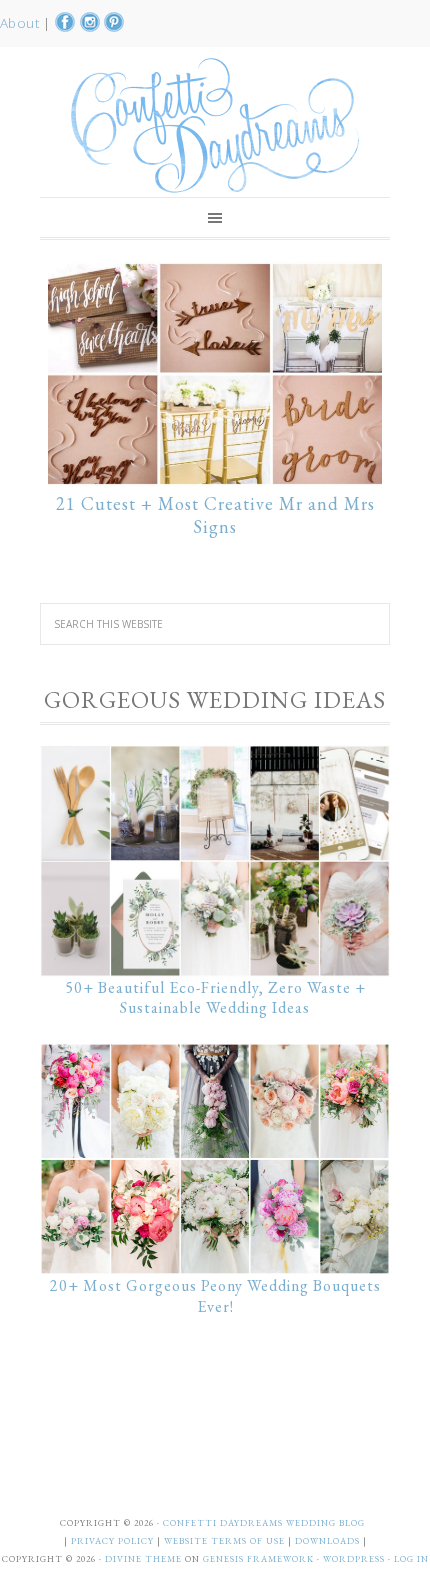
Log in (411, 1559)
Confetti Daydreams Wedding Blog (215, 125)
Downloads (329, 1541)
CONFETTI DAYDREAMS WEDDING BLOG (264, 1523)
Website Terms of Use (226, 1541)
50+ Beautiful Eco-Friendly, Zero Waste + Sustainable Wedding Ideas (215, 998)
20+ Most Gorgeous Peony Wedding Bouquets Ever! (215, 1296)
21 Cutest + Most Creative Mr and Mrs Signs (215, 515)
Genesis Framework (258, 1559)
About (21, 23)
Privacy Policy (114, 1541)
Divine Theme (143, 1559)
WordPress (354, 1559)
